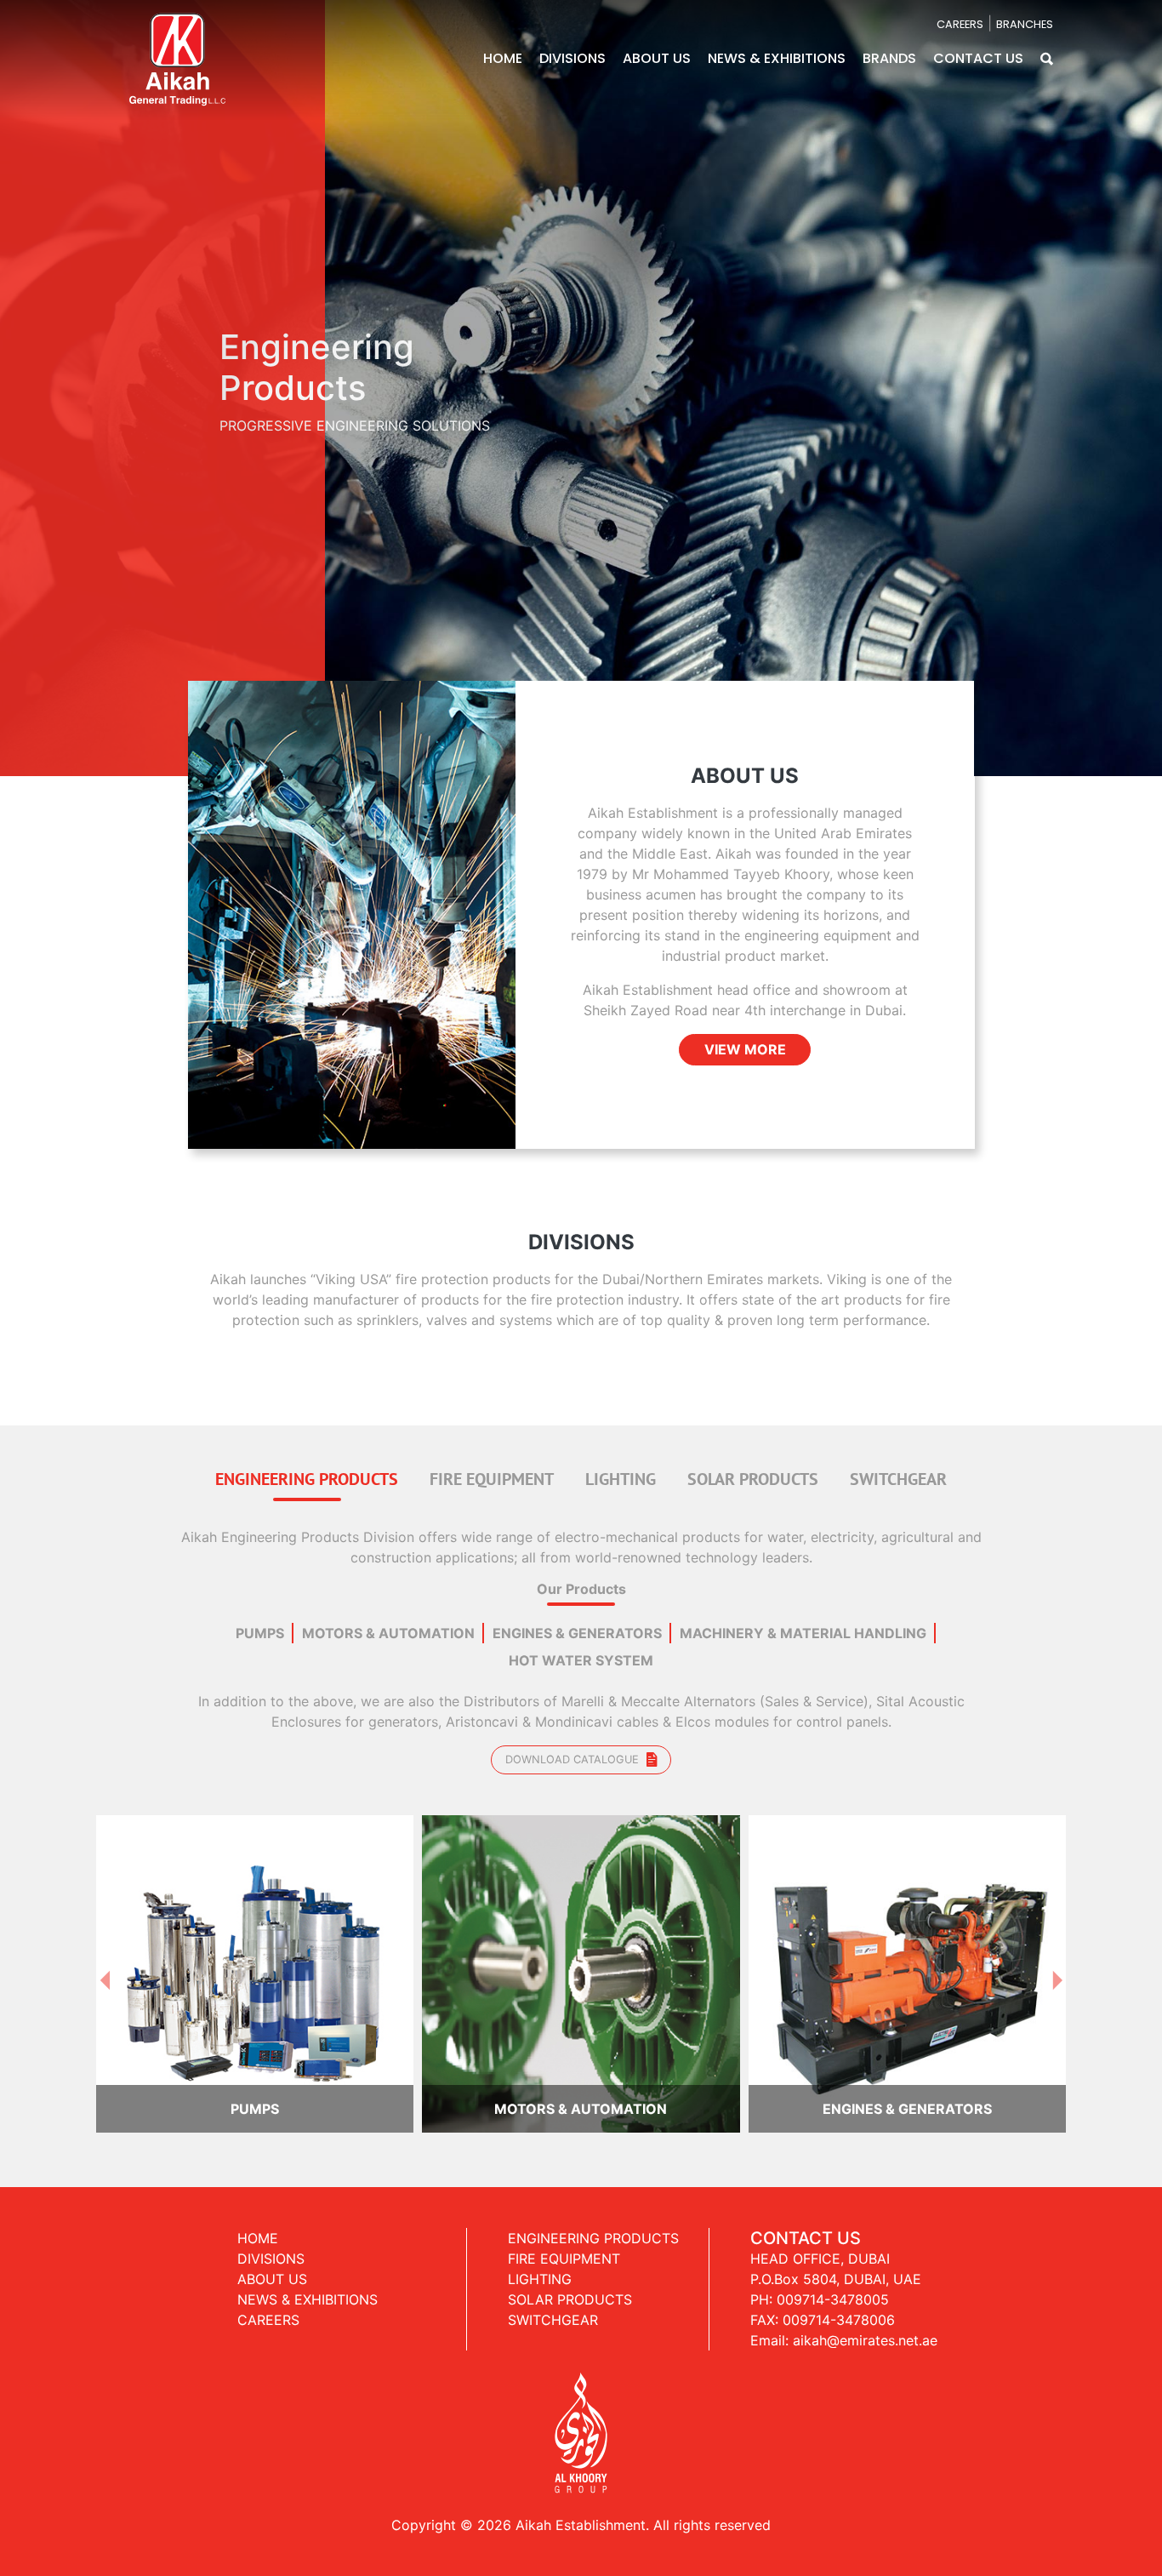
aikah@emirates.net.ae (865, 2265)
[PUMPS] (255, 1898)
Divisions (271, 2184)
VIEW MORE (745, 974)
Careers (268, 2245)
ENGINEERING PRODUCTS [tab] (307, 1404)
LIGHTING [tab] (621, 1404)
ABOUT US (657, 58)
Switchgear (553, 2245)
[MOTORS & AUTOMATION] (581, 1898)
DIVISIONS (572, 58)
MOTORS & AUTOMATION (388, 1558)
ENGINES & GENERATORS (577, 1558)
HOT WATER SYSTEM (581, 1585)
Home (258, 2163)
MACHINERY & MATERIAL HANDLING (803, 1558)
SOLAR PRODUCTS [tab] (753, 1404)
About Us (272, 2204)
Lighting (540, 2204)
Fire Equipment (564, 2184)
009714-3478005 (833, 2225)
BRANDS (889, 58)
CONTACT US (978, 58)
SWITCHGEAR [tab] (898, 1404)
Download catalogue (574, 1685)
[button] (1047, 58)
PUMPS (260, 1558)
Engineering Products (593, 2163)
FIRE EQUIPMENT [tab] (492, 1404)
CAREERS (960, 24)
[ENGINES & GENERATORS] (907, 1898)
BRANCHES (1025, 24)
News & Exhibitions (308, 2225)
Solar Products (570, 2225)
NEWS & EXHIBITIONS (777, 58)
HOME (503, 58)
